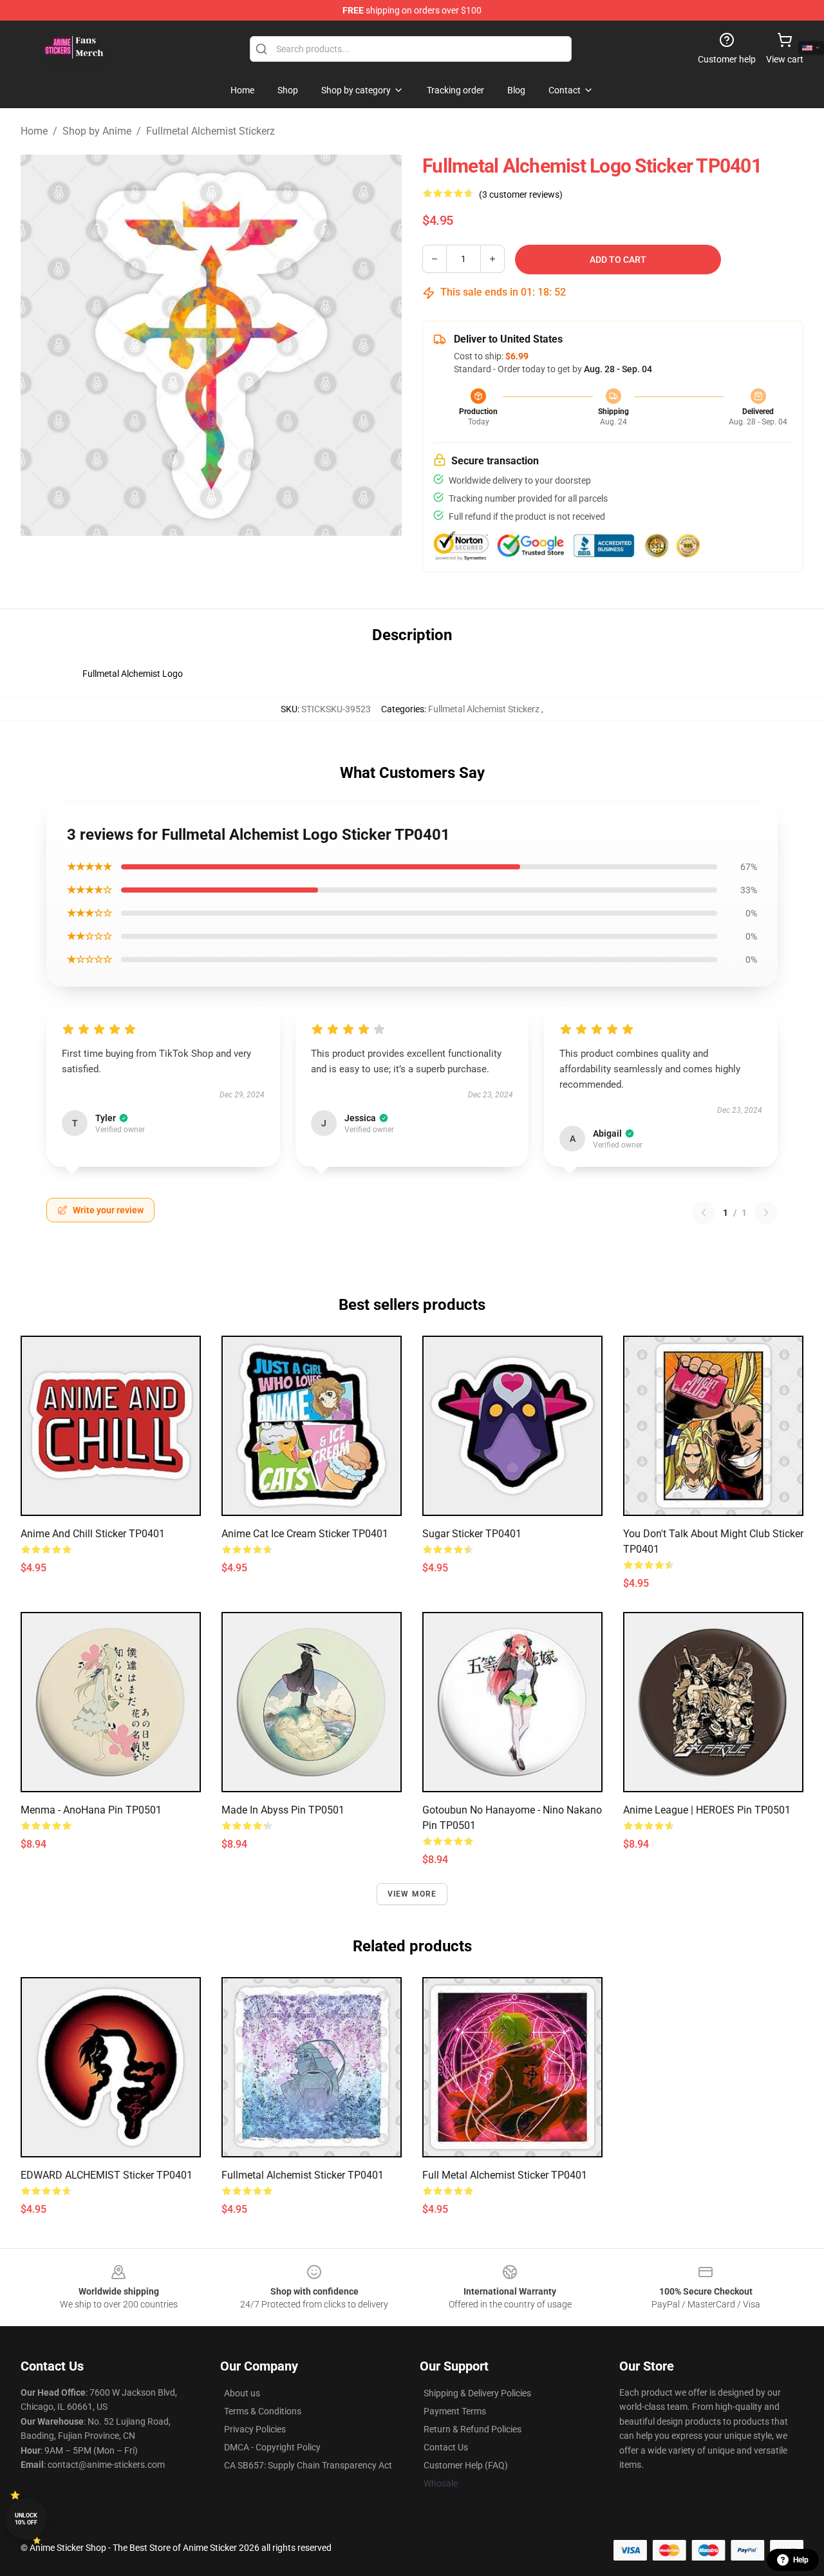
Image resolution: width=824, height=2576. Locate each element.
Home (34, 131)
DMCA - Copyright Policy (272, 2447)
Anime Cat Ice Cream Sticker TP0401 (305, 1534)
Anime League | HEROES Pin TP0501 (707, 1810)
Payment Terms (455, 2411)
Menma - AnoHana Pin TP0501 (91, 1810)
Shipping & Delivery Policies (477, 2393)
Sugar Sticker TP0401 (472, 1534)
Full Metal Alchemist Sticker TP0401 (505, 2175)
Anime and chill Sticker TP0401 (93, 1534)
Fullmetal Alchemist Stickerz (211, 131)
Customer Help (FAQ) (466, 2465)
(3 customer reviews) (521, 194)
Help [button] (801, 2560)
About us (242, 2393)
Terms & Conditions (263, 2411)
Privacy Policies (255, 2429)
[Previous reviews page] (704, 1213)
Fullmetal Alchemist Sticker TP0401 (303, 2175)
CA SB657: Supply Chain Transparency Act (308, 2465)
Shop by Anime (97, 131)
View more (412, 1894)
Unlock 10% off (26, 2519)
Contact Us (446, 2447)
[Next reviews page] (766, 1213)
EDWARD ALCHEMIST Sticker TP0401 (107, 2175)
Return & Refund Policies (473, 2429)
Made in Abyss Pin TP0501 (283, 1810)
